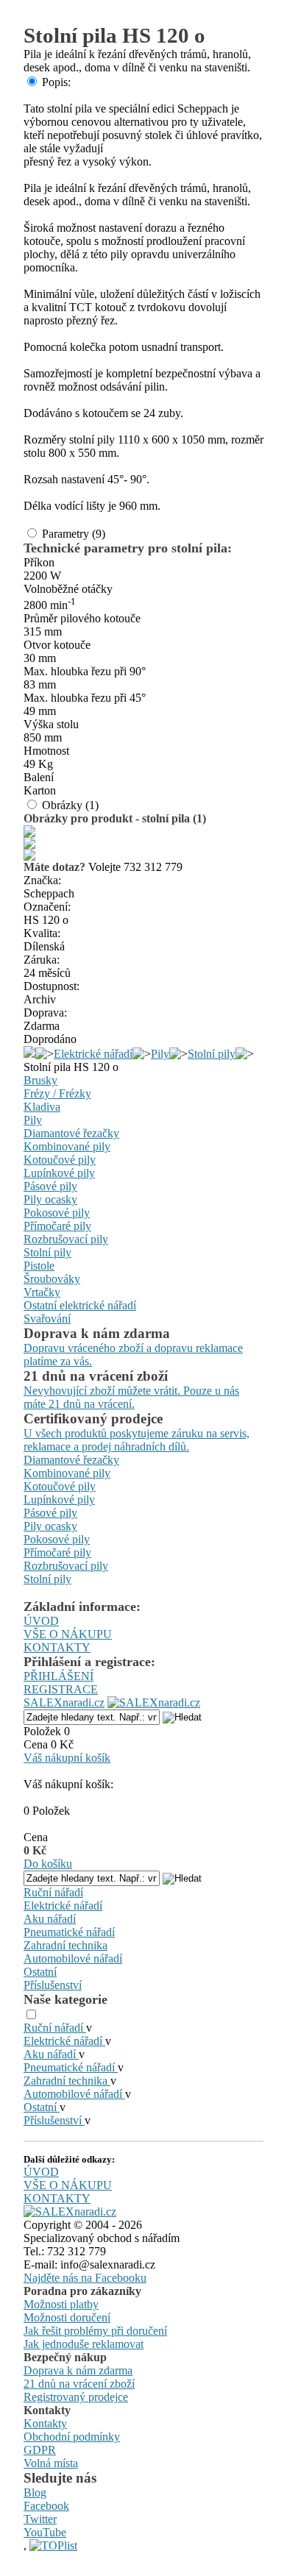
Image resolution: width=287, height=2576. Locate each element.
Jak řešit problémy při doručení (95, 2331)
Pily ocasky (50, 1199)
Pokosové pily (57, 1213)
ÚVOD (41, 1621)
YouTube (45, 2532)
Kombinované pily (67, 1146)
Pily (160, 1054)
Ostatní (40, 1972)
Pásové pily (50, 1186)
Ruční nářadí (53, 1892)
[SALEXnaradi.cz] (70, 2212)
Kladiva (42, 1107)
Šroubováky (52, 1279)
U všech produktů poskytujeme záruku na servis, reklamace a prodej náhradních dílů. (137, 1440)
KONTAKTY (57, 1647)
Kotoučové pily (60, 1160)
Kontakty (45, 2423)
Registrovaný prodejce (76, 2397)
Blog (35, 2493)
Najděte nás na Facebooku (85, 2278)
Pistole (39, 1266)
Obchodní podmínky (72, 2437)
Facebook (46, 2506)
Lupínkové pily (59, 1173)
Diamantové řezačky (71, 1133)
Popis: (56, 82)
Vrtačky (42, 1292)
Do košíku (48, 1864)
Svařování (47, 1319)
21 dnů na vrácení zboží (79, 2384)
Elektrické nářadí (93, 1054)
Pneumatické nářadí (69, 1932)
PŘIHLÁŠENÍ (59, 1676)
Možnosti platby (61, 2304)
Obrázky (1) (70, 805)
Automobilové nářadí (73, 1958)
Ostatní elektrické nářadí (80, 1305)
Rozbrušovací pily (66, 1239)
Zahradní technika (65, 1945)
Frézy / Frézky (57, 1093)
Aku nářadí (50, 1919)
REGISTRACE (61, 1689)
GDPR (40, 2450)
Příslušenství (53, 1985)
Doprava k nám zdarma (78, 2370)
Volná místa (51, 2463)
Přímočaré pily (57, 1226)
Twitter (40, 2519)
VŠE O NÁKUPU (68, 1634)
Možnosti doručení (67, 2317)
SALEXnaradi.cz (64, 1702)
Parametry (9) (74, 534)
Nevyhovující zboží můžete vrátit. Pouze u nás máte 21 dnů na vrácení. (131, 1397)
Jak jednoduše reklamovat (84, 2344)
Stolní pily (212, 1054)
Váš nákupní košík (67, 1758)
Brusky (40, 1080)
